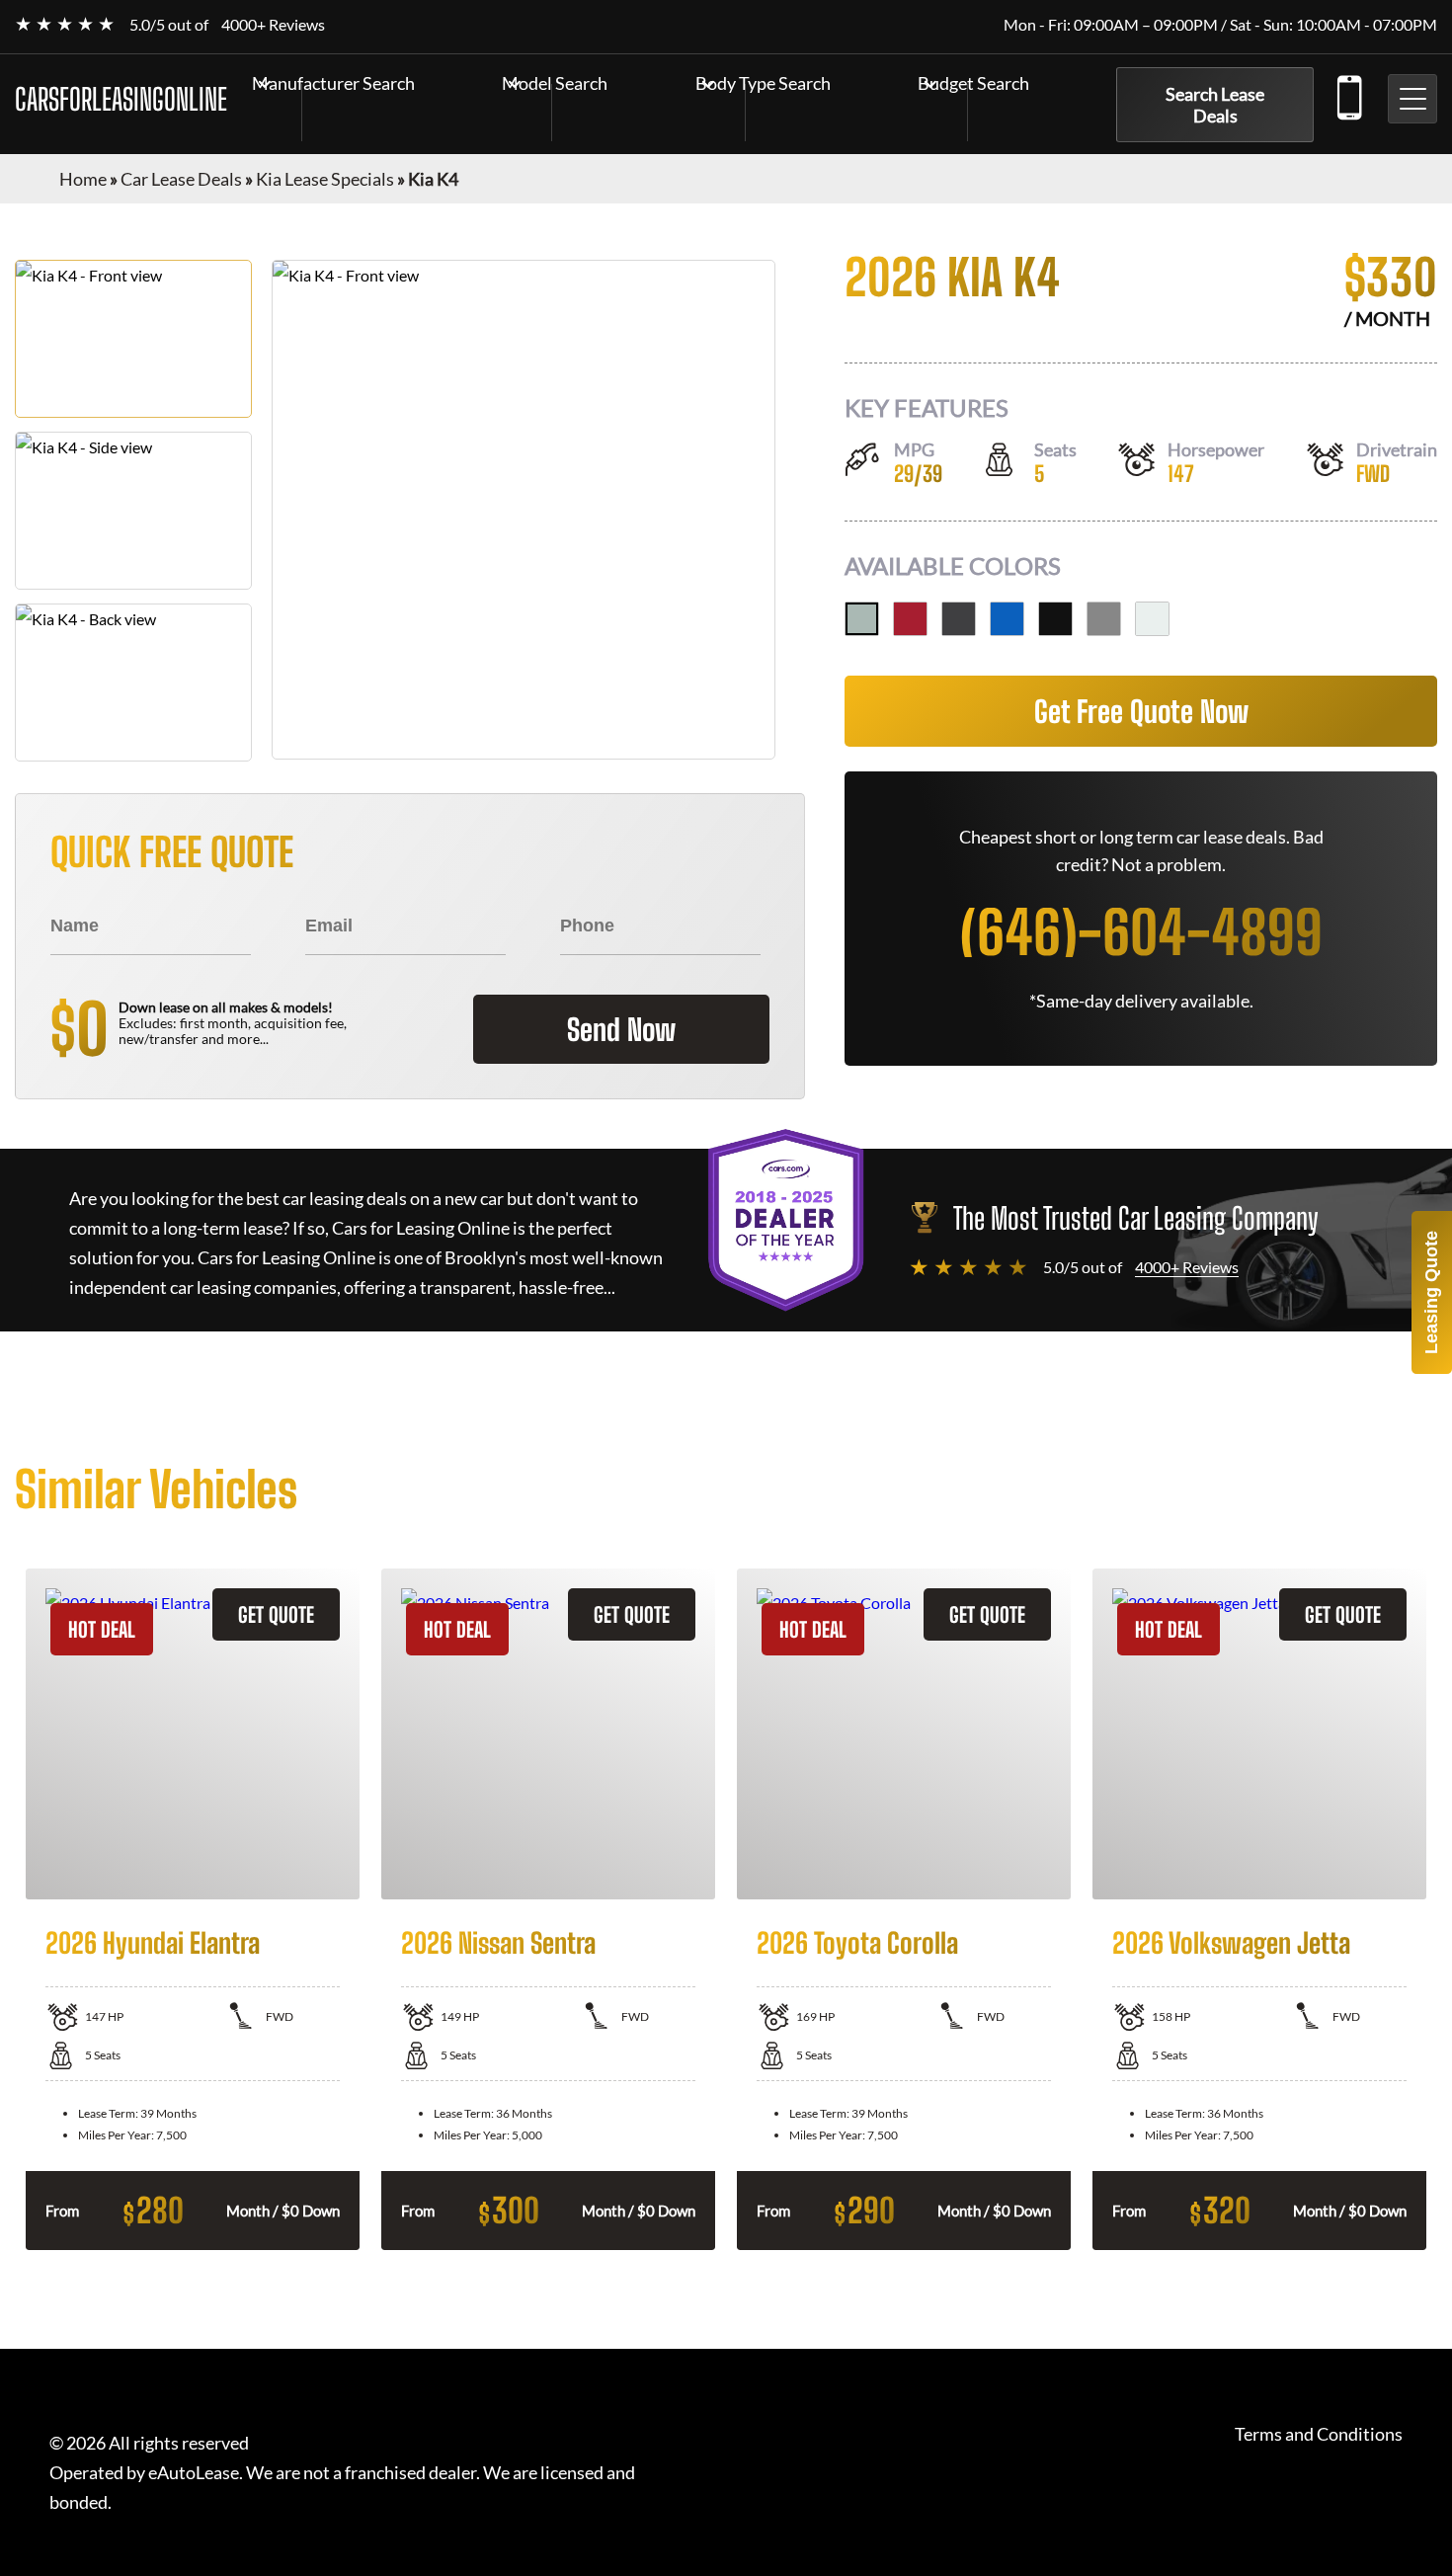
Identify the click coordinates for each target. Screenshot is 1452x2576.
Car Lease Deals (181, 179)
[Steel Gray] (1104, 619)
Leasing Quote (1431, 1292)
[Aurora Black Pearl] (1055, 619)
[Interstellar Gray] (959, 619)
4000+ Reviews (273, 24)
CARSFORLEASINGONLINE (121, 99)
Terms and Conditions (1319, 2434)
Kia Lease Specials (325, 179)
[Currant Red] (910, 619)
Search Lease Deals (1215, 105)
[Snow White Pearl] (1152, 619)
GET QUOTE (276, 1614)
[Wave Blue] (1007, 619)
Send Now (621, 1029)
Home (83, 179)
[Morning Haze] (862, 619)
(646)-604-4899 (1348, 94)
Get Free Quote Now (1141, 711)
